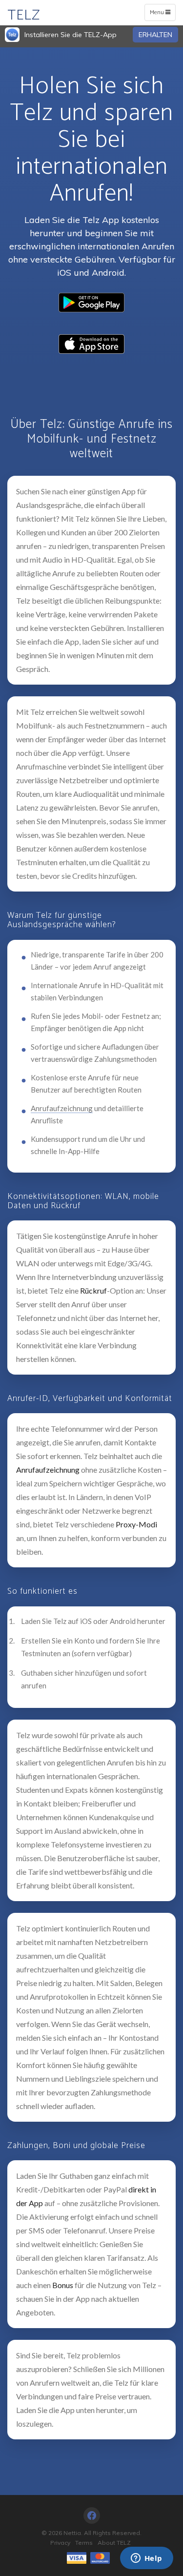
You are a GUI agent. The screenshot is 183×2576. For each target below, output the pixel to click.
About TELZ (114, 2543)
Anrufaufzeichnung (62, 1108)
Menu (162, 14)
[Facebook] (92, 2515)
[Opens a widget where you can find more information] (146, 2559)
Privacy (60, 2543)
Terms (84, 2543)
